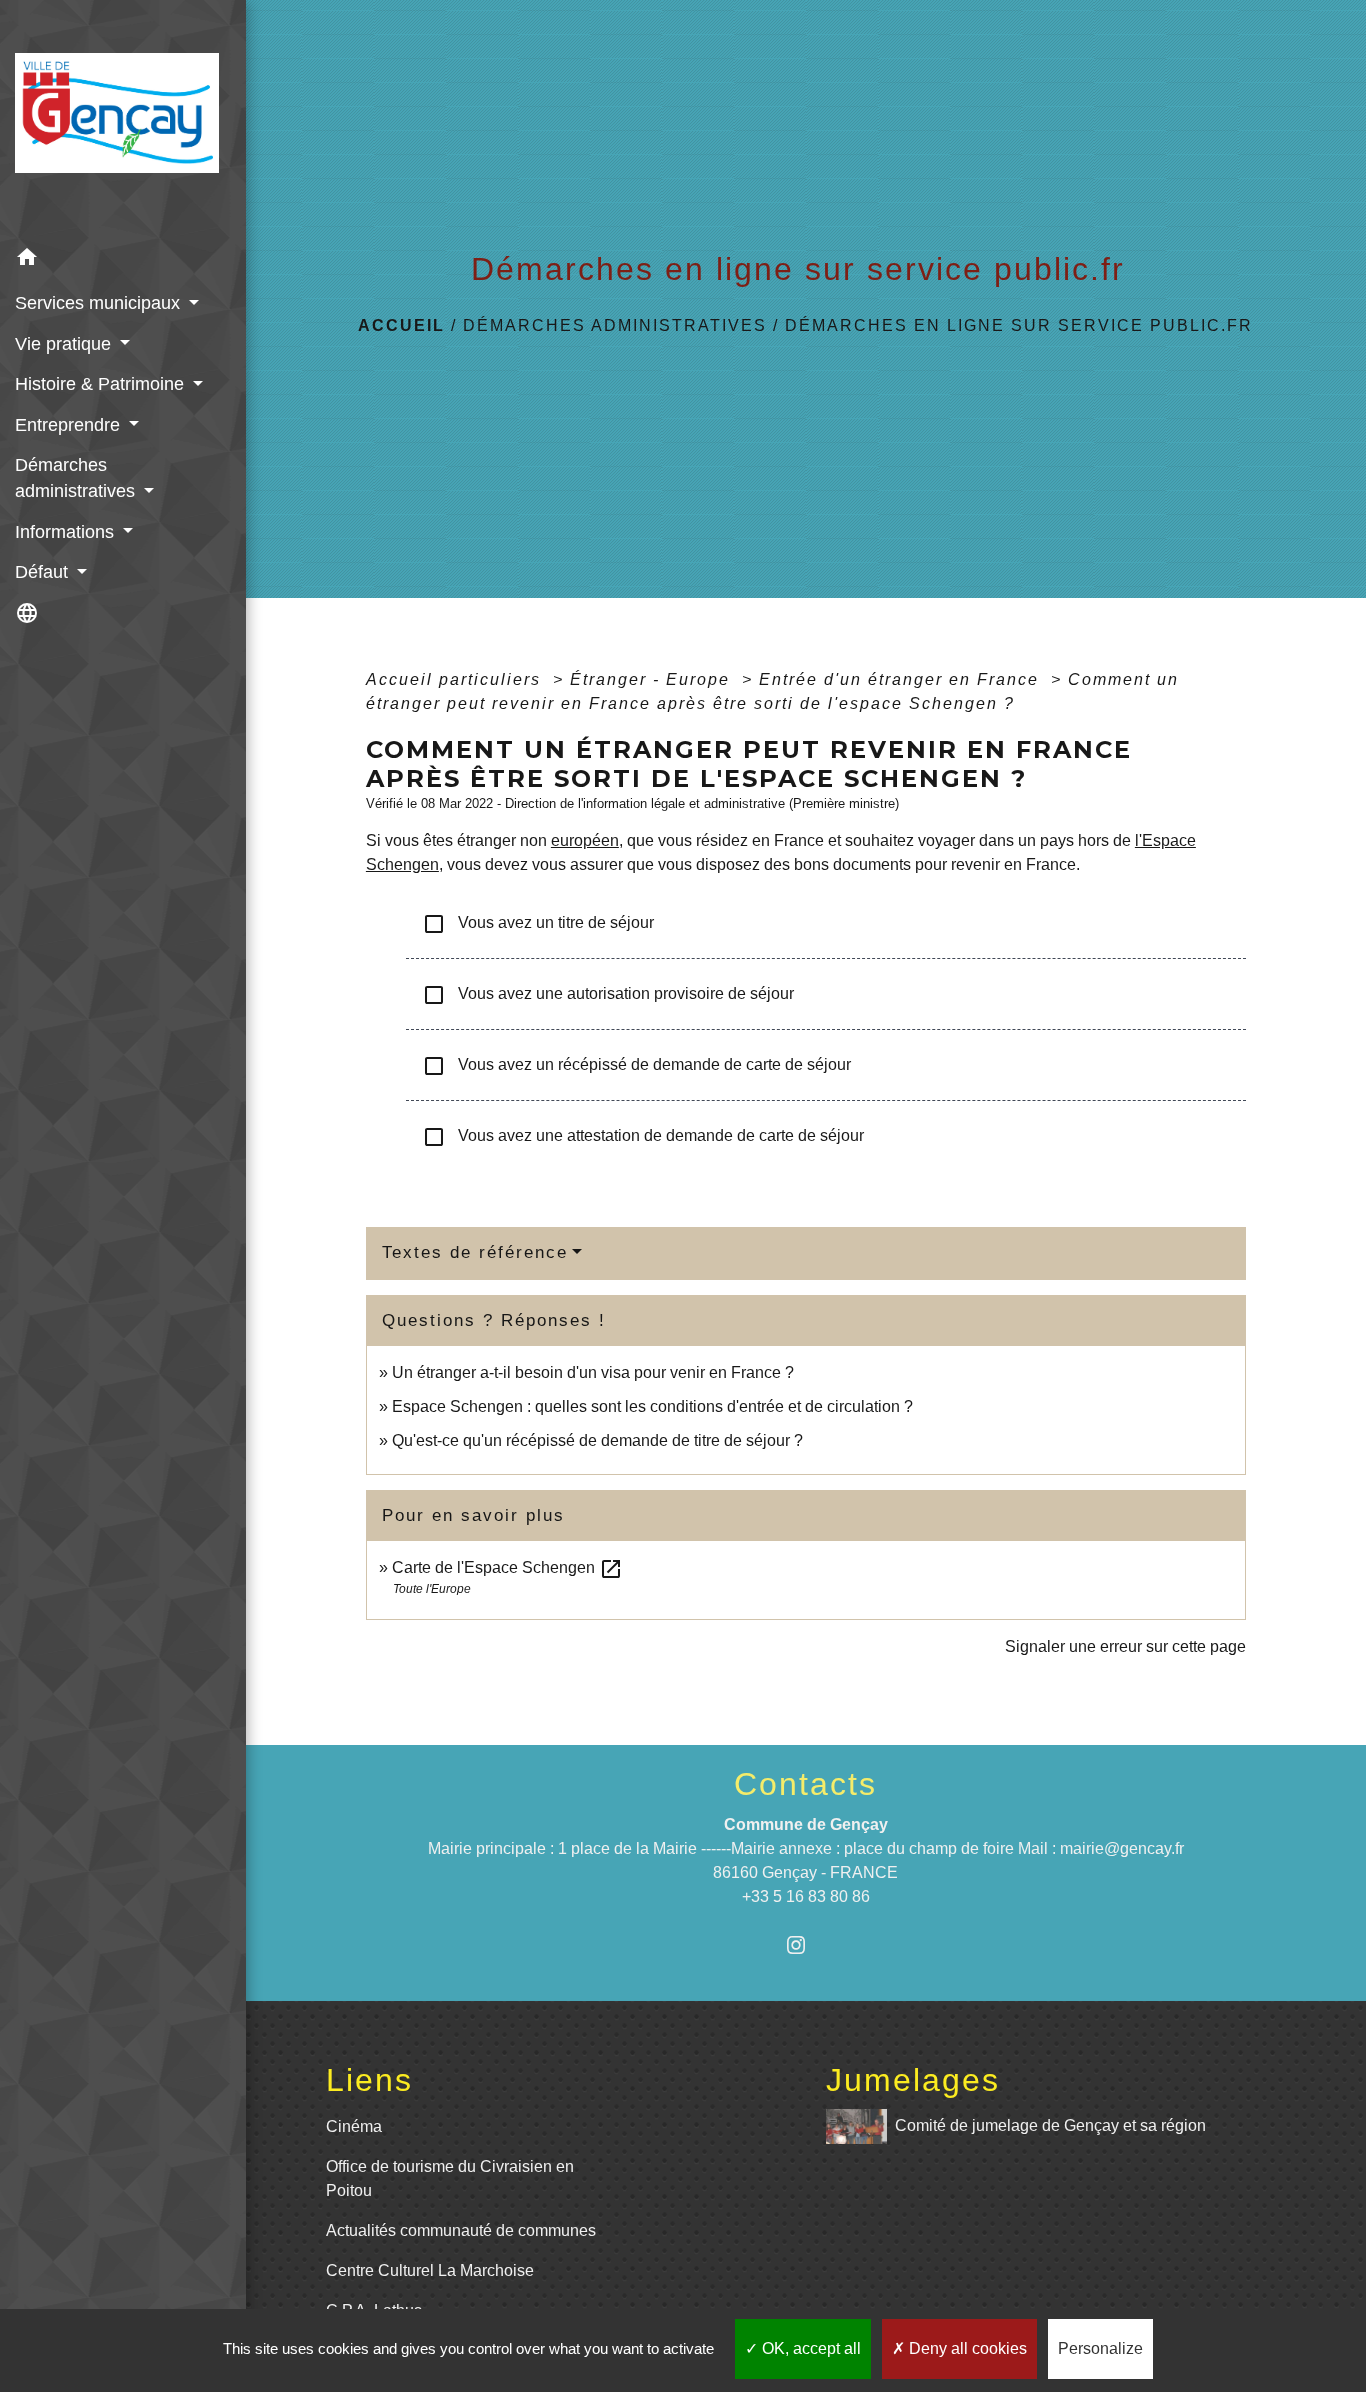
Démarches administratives (615, 325)
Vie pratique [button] (65, 344)
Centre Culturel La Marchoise (430, 2270)
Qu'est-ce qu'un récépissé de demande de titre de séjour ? (597, 1440)
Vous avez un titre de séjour (538, 924)
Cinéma (354, 2126)
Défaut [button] (44, 572)
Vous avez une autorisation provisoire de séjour (608, 995)
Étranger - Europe (653, 679)
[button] (123, 260)
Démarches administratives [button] (77, 478)
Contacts (805, 1784)
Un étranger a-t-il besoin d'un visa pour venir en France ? (593, 1372)
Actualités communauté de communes (461, 2230)
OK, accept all (809, 2348)
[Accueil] (123, 119)
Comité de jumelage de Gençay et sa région (1050, 2125)
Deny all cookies (966, 2348)
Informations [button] (67, 532)
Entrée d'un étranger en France (902, 679)
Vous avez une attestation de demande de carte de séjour (643, 1137)
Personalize (1100, 2348)
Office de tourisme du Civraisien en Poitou (450, 2178)
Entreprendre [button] (70, 425)
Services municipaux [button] (100, 303)
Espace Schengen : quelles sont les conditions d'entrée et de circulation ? (652, 1406)
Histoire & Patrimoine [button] (102, 384)
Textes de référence (475, 1252)
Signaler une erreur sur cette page (1125, 1646)
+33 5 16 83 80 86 (806, 1896)
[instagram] (805, 1944)
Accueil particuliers (456, 679)
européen (585, 840)
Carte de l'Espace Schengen (507, 1567)
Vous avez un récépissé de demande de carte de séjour (636, 1066)
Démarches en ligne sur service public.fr (1019, 325)
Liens (369, 2080)
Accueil (401, 325)
